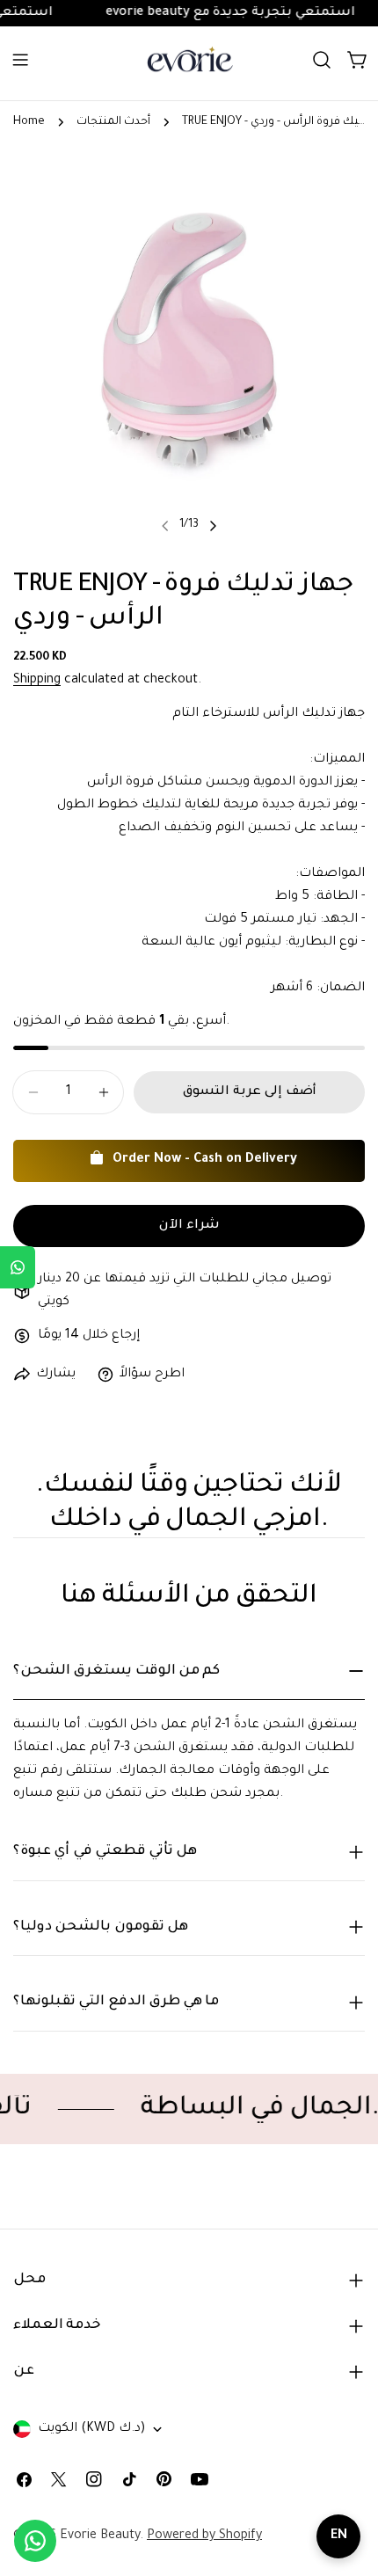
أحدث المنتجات (113, 122)
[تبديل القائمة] (20, 60)
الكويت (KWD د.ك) (91, 2429)
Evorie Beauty (100, 2536)
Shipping (37, 681)
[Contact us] (35, 2541)
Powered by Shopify (204, 2536)
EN (339, 2536)
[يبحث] (322, 60)
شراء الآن (189, 1226)
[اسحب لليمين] (213, 526)
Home (29, 122)
